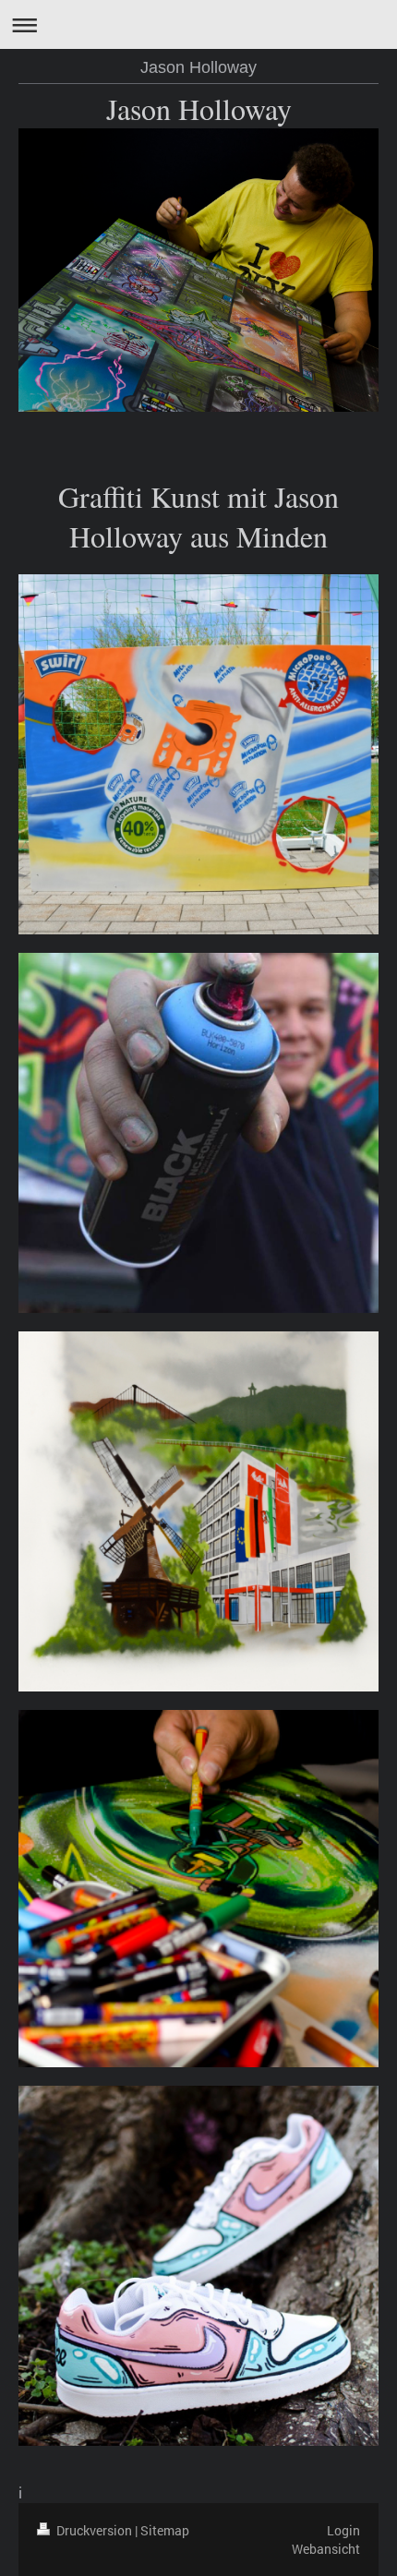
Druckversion (94, 2530)
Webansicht (326, 2549)
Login (343, 2530)
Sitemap (165, 2530)
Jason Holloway (198, 67)
